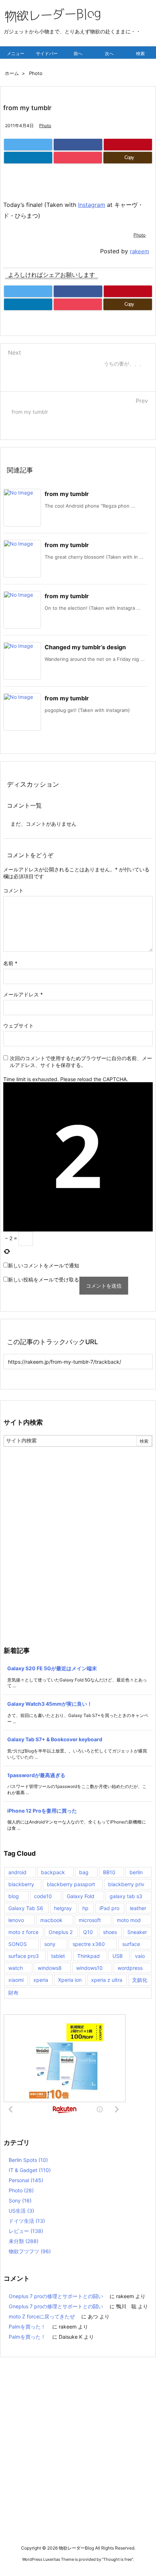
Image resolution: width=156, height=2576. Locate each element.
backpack (53, 1872)
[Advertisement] (78, 1528)
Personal (26, 2180)
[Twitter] (28, 145)
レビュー (26, 2231)
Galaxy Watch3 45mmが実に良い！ (50, 1704)
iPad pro (109, 1908)
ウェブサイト (19, 1026)
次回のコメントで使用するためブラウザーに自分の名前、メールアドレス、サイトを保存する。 (81, 1062)
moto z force (23, 1932)
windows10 (89, 1968)
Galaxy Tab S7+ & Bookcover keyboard (55, 1739)
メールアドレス (23, 994)
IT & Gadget (30, 2170)
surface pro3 (24, 1956)
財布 (13, 1993)
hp (85, 1908)
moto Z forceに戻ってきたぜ (42, 2316)
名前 (10, 963)
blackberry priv (126, 1884)
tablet (58, 1956)
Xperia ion (70, 1980)
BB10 (109, 1872)
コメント (13, 890)
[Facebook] (78, 145)
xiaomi (16, 1980)
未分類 (24, 2241)
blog (14, 1896)
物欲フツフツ (30, 2251)
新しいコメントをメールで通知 (44, 1265)
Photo (36, 73)
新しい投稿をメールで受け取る (44, 1279)
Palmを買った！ (27, 2327)
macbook (51, 1920)
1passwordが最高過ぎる (36, 1775)
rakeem (139, 251)
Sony (20, 2200)
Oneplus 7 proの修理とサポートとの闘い (56, 2296)
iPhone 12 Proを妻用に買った (42, 1811)
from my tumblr (67, 494)
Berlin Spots (28, 2160)
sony (50, 1944)
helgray (63, 1908)
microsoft (90, 1920)
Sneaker (137, 1932)
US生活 (21, 2211)
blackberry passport (71, 1884)
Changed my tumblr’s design (85, 647)
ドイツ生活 (27, 2221)
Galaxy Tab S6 (26, 1908)
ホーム (12, 73)
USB (118, 1956)
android (17, 1872)
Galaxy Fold (81, 1896)
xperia (41, 1980)
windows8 (50, 1968)
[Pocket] (78, 158)
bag (84, 1872)
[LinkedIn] (28, 158)
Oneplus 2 (61, 1932)
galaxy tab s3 (126, 1896)
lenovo (16, 1920)
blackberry (21, 1884)
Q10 (88, 1932)
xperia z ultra (107, 1980)
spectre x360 (89, 1944)
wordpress (130, 1968)
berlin (136, 1872)
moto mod (129, 1920)
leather (138, 1908)
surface (131, 1944)
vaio (140, 1956)
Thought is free (118, 2559)
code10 (43, 1896)
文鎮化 (140, 1980)
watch (16, 1968)
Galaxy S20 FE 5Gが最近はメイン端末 (52, 1668)
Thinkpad (89, 1956)
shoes (110, 1932)
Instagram (92, 205)
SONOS (18, 1944)
